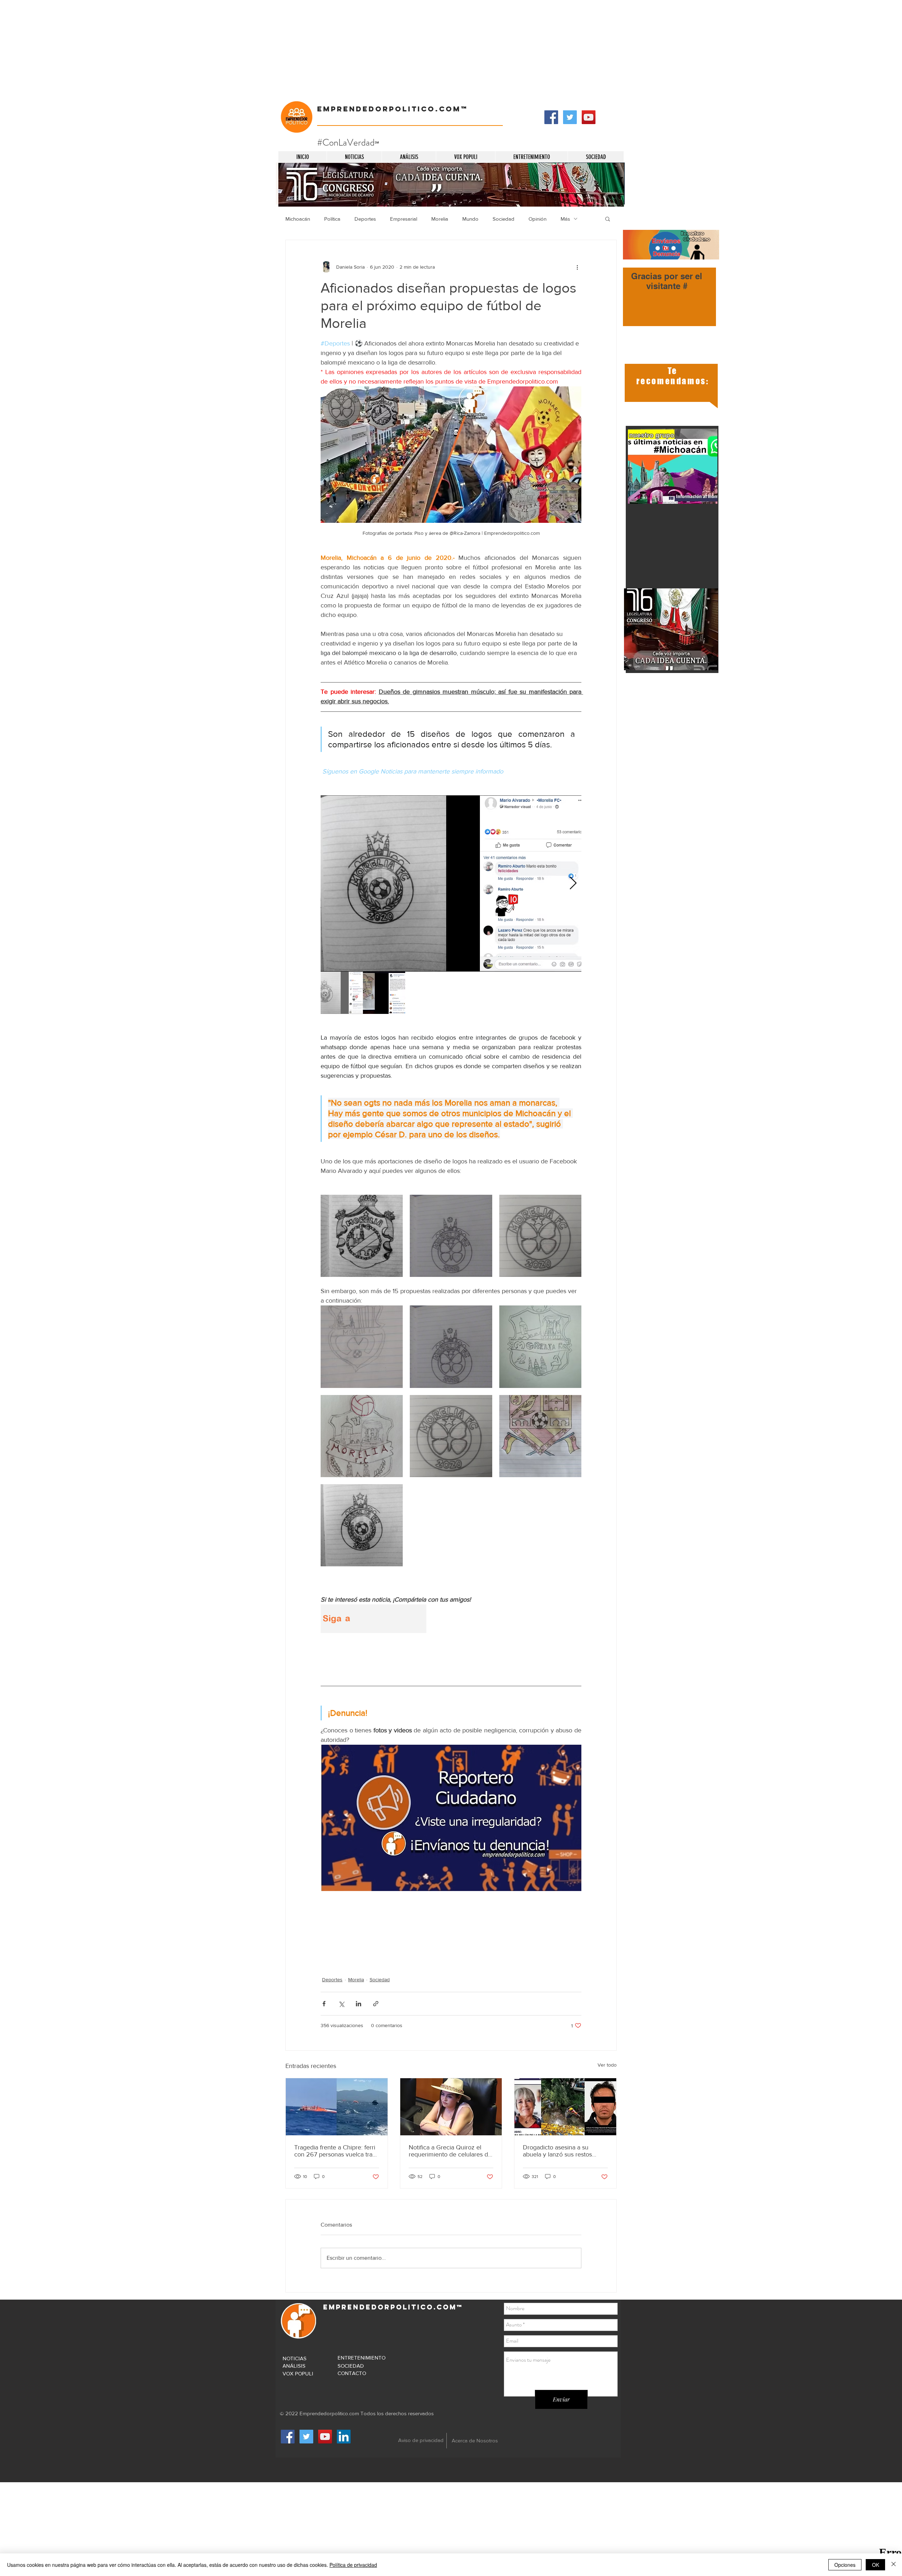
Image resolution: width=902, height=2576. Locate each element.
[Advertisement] (211, 49)
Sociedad (503, 219)
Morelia (440, 219)
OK (876, 2565)
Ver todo (607, 2065)
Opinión (538, 219)
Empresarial (404, 219)
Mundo (470, 219)
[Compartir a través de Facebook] (324, 2004)
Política (332, 219)
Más (565, 219)
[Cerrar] (894, 2565)
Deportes (365, 219)
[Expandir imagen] (451, 883)
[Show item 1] (342, 993)
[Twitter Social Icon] (570, 117)
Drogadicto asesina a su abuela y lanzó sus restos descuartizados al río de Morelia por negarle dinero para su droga (560, 2151)
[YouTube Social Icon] (589, 117)
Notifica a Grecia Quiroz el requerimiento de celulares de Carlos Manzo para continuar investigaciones (450, 2151)
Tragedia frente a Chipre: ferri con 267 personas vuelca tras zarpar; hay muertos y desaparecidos (335, 2151)
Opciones (845, 2565)
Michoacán (298, 219)
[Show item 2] (384, 993)
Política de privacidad (353, 2565)
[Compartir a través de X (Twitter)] (341, 2004)
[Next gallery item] (573, 884)
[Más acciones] (577, 267)
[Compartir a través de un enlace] (376, 2004)
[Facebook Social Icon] (551, 117)
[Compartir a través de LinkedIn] (359, 2004)
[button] (608, 219)
